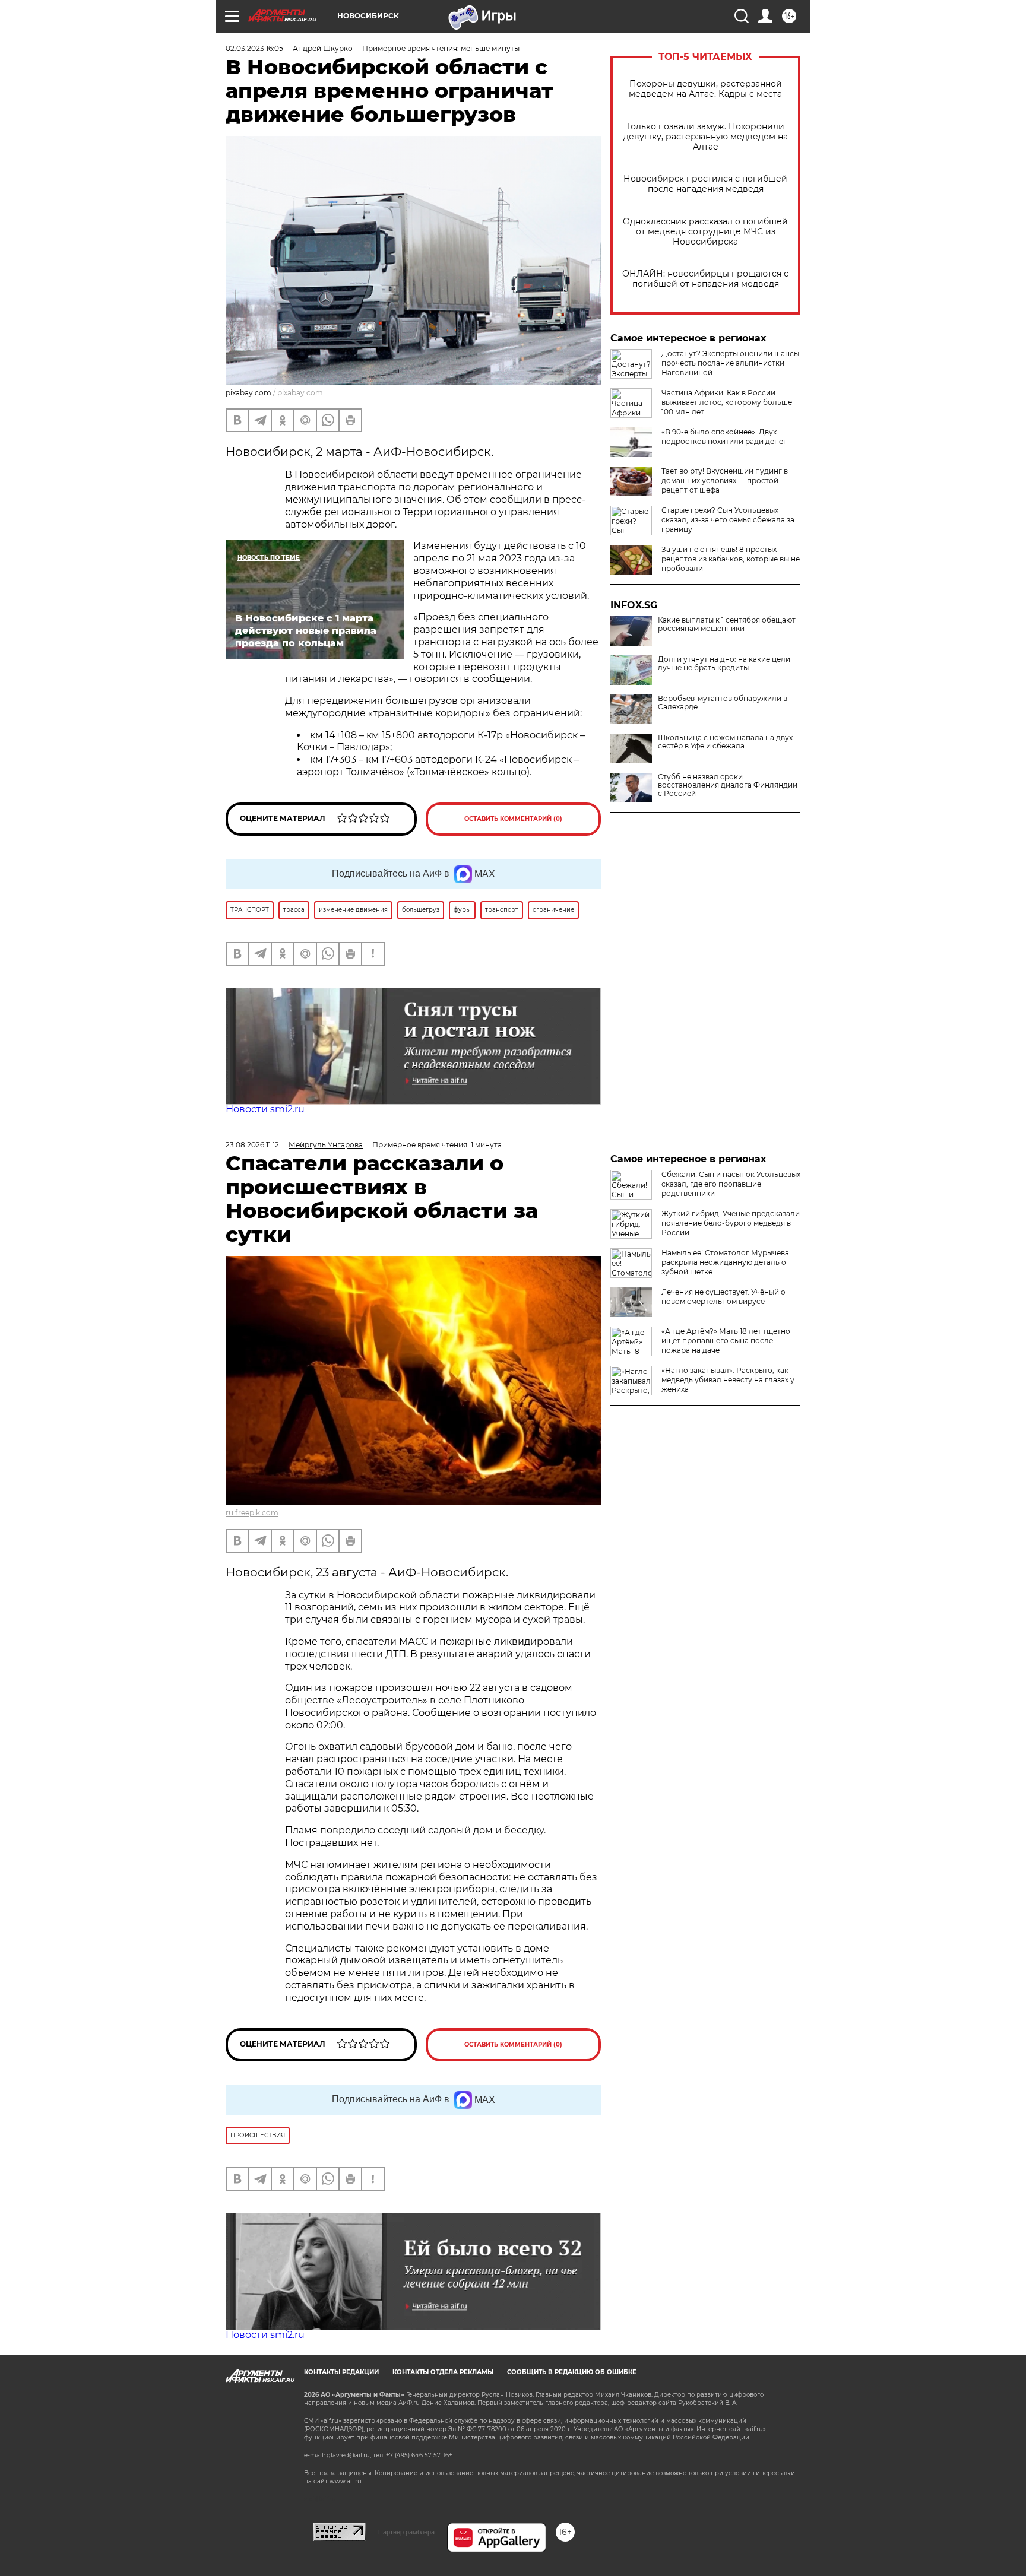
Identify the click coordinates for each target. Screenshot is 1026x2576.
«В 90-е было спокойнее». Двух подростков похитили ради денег (724, 437)
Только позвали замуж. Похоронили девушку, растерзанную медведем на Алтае (706, 137)
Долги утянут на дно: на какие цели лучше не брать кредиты (724, 664)
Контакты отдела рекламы (443, 2372)
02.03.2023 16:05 (254, 48)
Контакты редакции (341, 2372)
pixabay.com (300, 393)
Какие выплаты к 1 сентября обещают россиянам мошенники (727, 624)
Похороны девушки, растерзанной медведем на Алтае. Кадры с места (705, 89)
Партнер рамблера (406, 2532)
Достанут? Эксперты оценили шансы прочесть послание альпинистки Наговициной (730, 363)
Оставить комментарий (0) (513, 819)
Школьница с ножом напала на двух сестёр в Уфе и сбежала (725, 742)
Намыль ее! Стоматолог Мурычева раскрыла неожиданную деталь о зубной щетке (725, 1262)
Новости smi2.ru (265, 1109)
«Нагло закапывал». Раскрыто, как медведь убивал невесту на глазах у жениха (728, 1380)
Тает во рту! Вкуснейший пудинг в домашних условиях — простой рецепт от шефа (725, 480)
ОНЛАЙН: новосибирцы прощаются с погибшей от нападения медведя (705, 279)
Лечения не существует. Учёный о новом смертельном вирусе (723, 1297)
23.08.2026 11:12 (252, 1145)
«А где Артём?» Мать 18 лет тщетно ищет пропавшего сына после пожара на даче (726, 1341)
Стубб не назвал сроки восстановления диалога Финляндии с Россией (728, 785)
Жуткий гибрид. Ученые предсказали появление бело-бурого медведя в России (731, 1223)
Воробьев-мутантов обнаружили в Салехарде (723, 703)
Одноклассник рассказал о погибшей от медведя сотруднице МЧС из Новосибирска (705, 232)
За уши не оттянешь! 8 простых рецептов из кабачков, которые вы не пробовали (731, 559)
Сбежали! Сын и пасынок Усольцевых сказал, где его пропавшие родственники (731, 1184)
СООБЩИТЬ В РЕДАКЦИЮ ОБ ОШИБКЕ (572, 2372)
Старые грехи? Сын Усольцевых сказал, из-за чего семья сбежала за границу (728, 520)
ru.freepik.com (252, 1513)
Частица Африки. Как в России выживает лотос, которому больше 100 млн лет (727, 402)
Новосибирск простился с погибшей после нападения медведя (705, 184)
